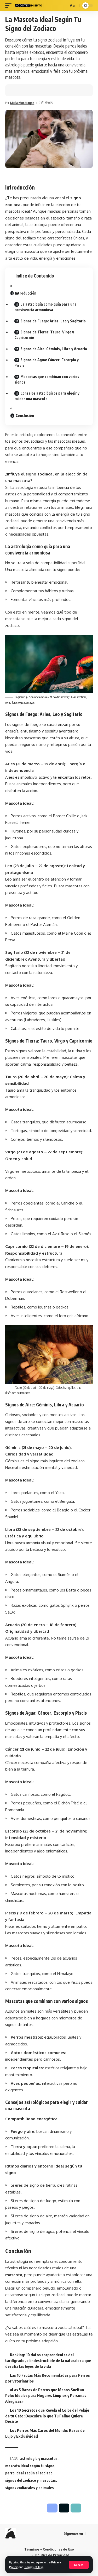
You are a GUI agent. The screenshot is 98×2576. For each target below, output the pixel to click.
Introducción (26, 293)
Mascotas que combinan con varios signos (47, 379)
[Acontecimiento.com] (29, 6)
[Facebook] (90, 2533)
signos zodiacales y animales (30, 2488)
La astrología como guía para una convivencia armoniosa (45, 307)
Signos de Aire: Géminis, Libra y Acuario (54, 349)
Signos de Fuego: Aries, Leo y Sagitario (53, 321)
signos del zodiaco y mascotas (31, 2480)
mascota (14, 2275)
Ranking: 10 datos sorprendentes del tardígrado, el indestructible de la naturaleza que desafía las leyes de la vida (48, 2360)
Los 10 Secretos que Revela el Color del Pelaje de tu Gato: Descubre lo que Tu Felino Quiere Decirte (47, 2416)
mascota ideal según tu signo (30, 2466)
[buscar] (64, 6)
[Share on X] (25, 90)
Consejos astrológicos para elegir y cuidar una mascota (47, 396)
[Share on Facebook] (17, 90)
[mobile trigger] (10, 6)
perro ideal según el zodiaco (29, 2473)
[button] (33, 90)
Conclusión (25, 415)
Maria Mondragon (22, 103)
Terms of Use (34, 2567)
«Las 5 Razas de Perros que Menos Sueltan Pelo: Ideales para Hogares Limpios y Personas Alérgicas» (46, 2395)
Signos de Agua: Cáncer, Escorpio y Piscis (47, 363)
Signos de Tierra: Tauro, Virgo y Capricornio (44, 335)
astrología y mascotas (39, 2459)
